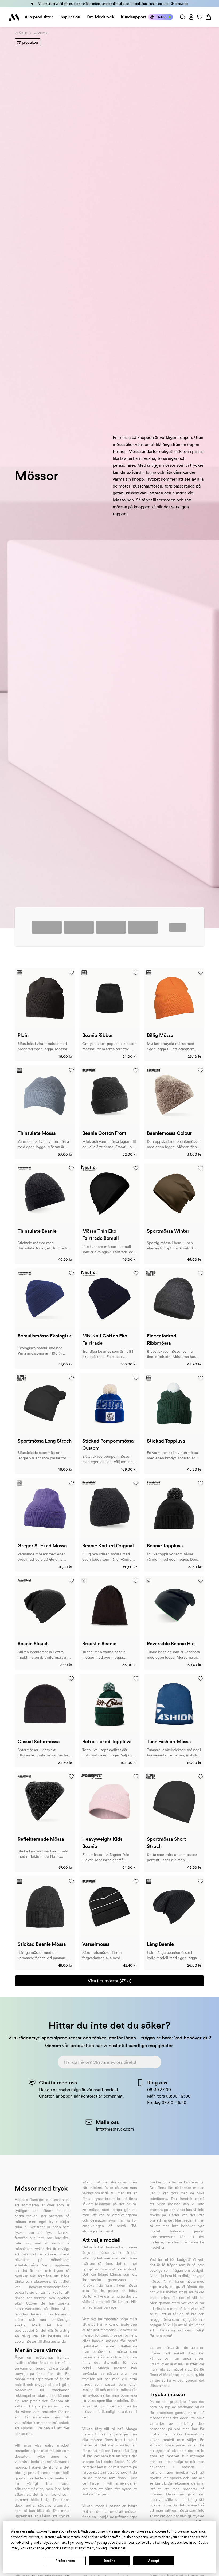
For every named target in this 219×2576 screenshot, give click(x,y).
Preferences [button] (117, 2548)
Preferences (65, 2561)
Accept (154, 2561)
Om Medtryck (100, 17)
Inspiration (70, 17)
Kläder (21, 33)
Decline (109, 2561)
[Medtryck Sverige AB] (14, 17)
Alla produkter (39, 17)
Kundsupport (133, 17)
